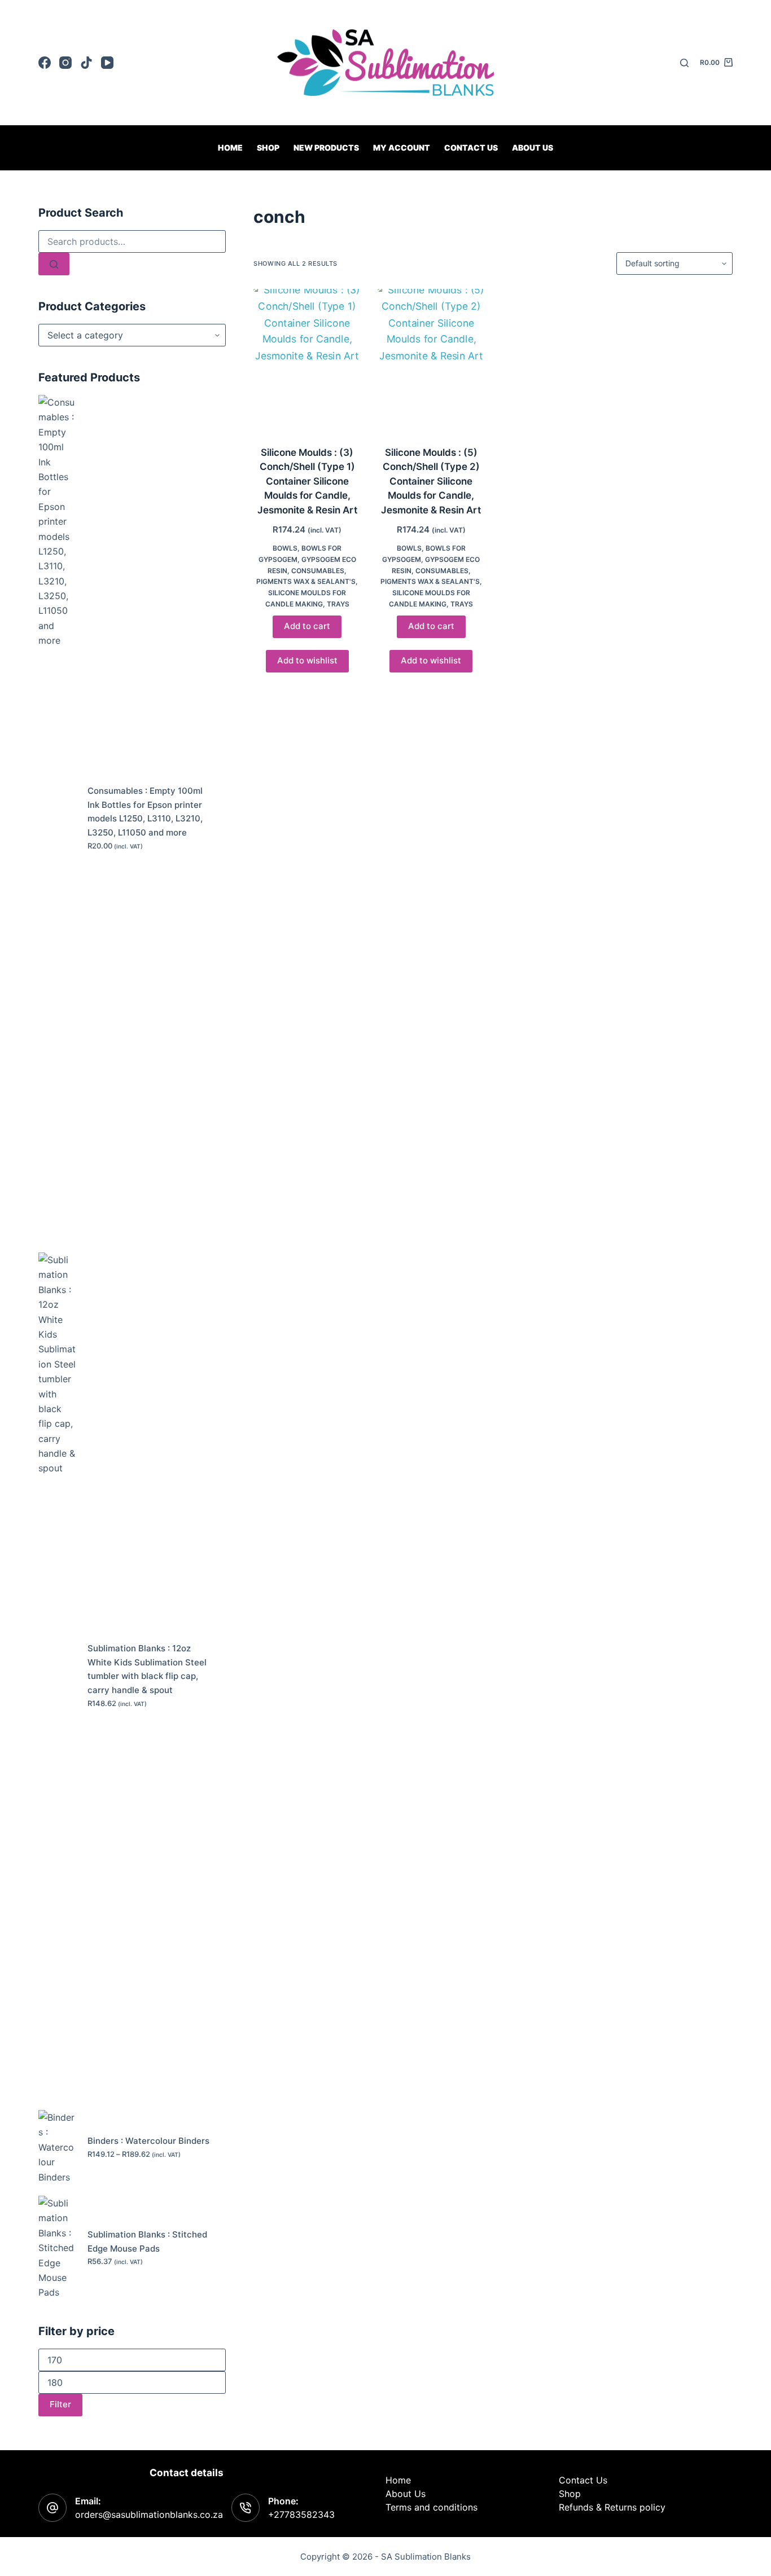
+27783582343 (301, 2515)
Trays (338, 604)
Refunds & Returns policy (612, 2507)
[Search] (684, 63)
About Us (533, 148)
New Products (326, 148)
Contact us (471, 148)
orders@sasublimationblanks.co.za (149, 2515)
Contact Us (583, 2480)
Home (230, 148)
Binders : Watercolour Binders (148, 2141)
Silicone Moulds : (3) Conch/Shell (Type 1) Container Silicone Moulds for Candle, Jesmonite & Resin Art (307, 481)
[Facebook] (45, 63)
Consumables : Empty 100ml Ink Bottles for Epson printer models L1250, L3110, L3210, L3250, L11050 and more (145, 812)
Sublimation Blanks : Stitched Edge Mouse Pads (147, 2241)
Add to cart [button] (307, 626)
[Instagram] (65, 63)
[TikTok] (86, 63)
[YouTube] (107, 63)
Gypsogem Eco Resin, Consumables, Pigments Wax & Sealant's (306, 571)
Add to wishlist (307, 660)
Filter (60, 2404)
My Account (402, 148)
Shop (268, 148)
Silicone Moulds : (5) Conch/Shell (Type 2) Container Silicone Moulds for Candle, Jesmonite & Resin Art (431, 481)
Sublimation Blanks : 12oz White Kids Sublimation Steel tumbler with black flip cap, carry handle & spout (147, 1669)
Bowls (285, 548)
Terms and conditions (432, 2507)
